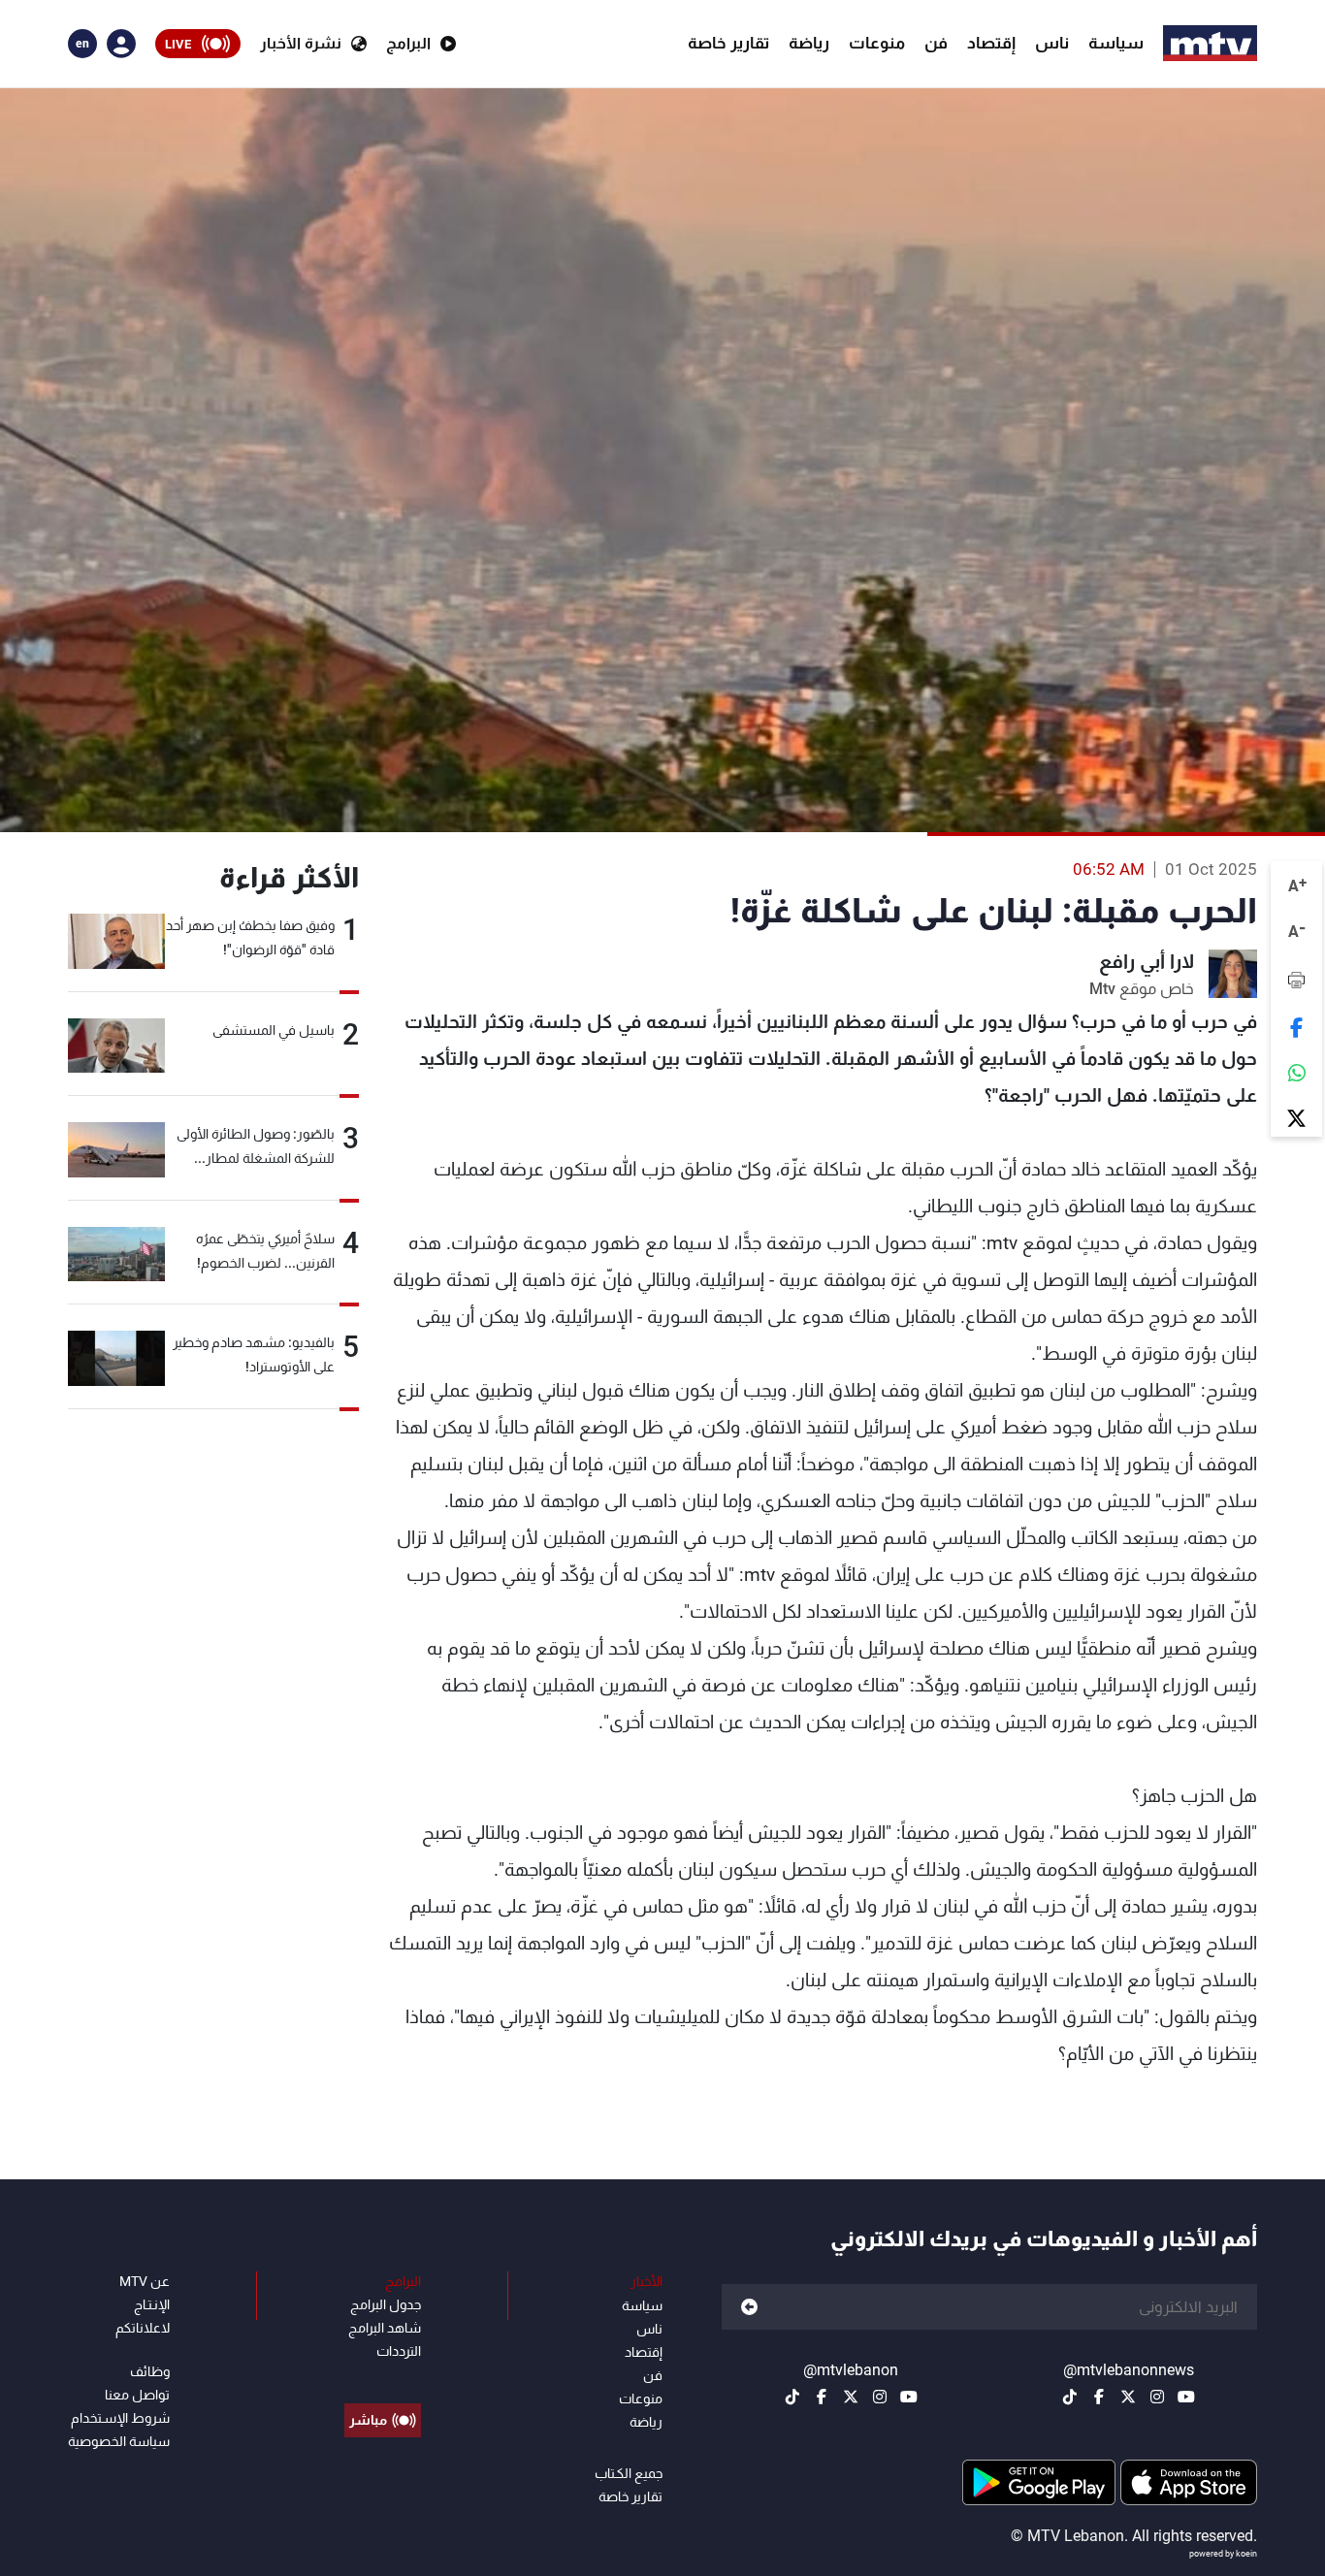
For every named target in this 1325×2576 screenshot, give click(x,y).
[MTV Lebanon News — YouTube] (1186, 2397)
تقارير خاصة (728, 43)
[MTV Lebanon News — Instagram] (1157, 2397)
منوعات (877, 43)
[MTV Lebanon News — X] (1128, 2397)
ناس (1052, 43)
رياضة (809, 43)
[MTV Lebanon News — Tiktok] (1070, 2397)
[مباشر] (383, 2376)
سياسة (1116, 43)
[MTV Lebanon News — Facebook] (1099, 2397)
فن (936, 43)
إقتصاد (991, 43)
